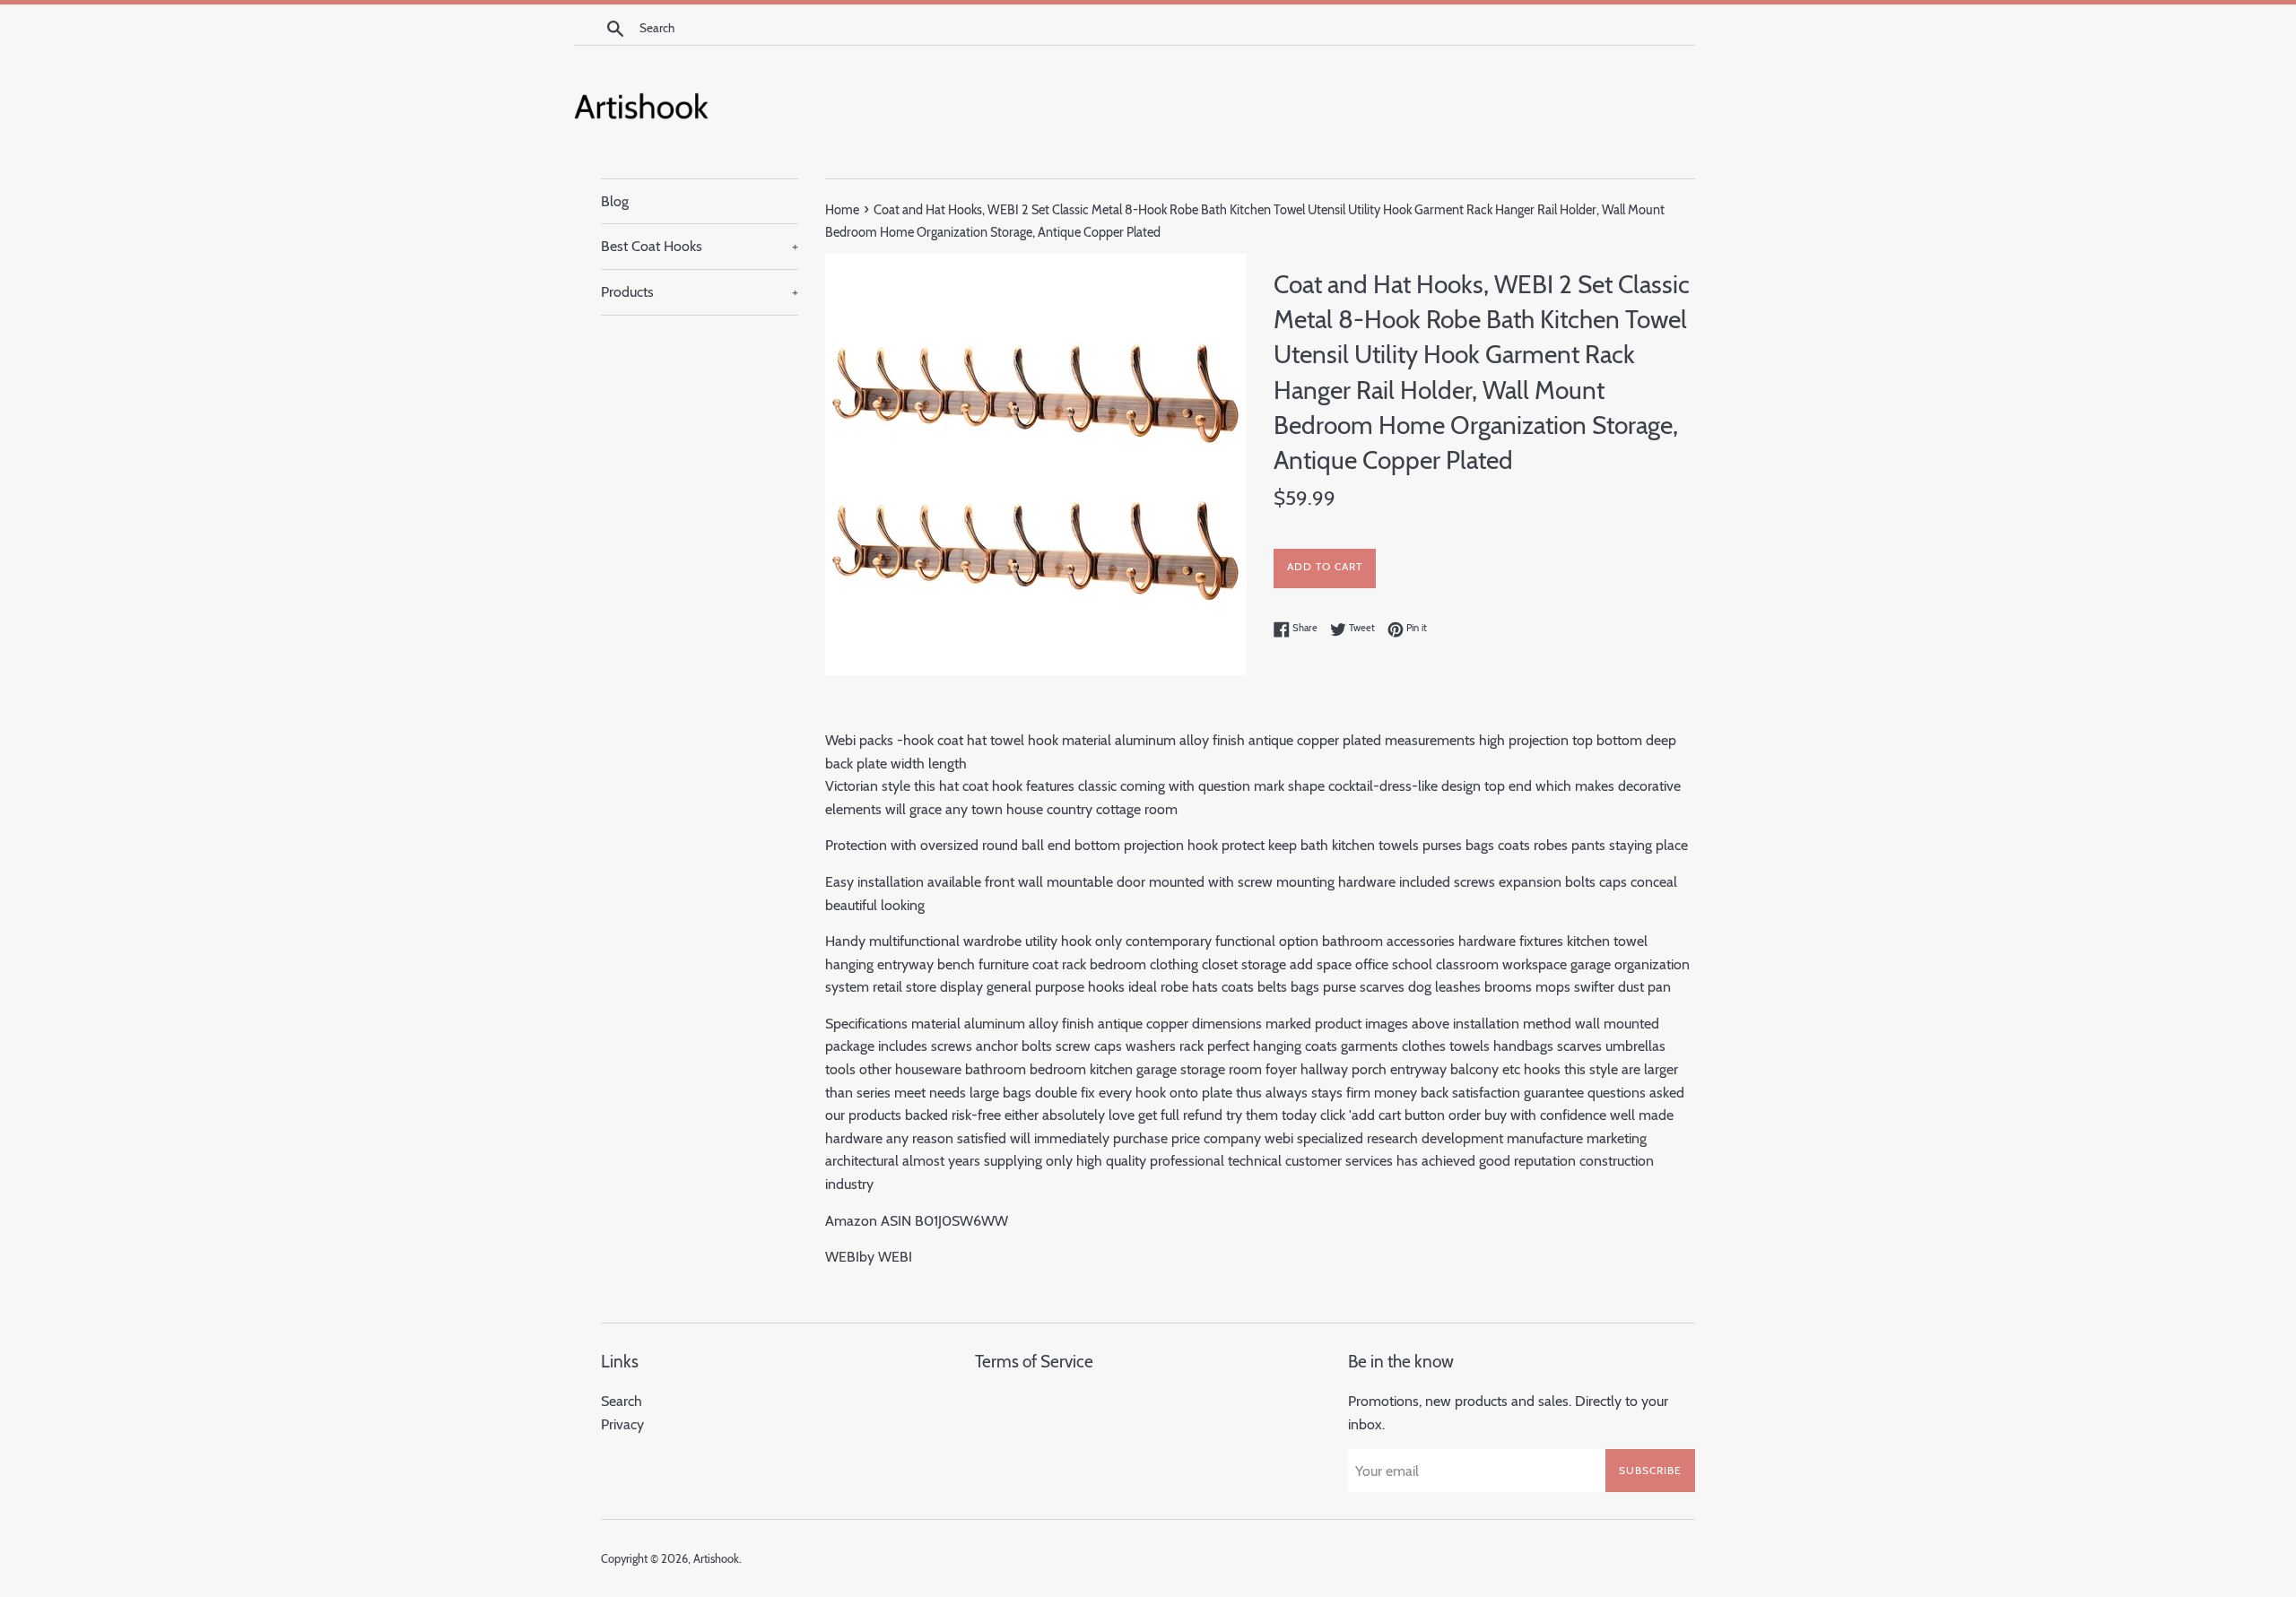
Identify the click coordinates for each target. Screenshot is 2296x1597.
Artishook (716, 1559)
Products (700, 292)
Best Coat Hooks (700, 246)
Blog (615, 201)
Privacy (622, 1424)
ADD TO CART (1325, 566)
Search (622, 1401)
